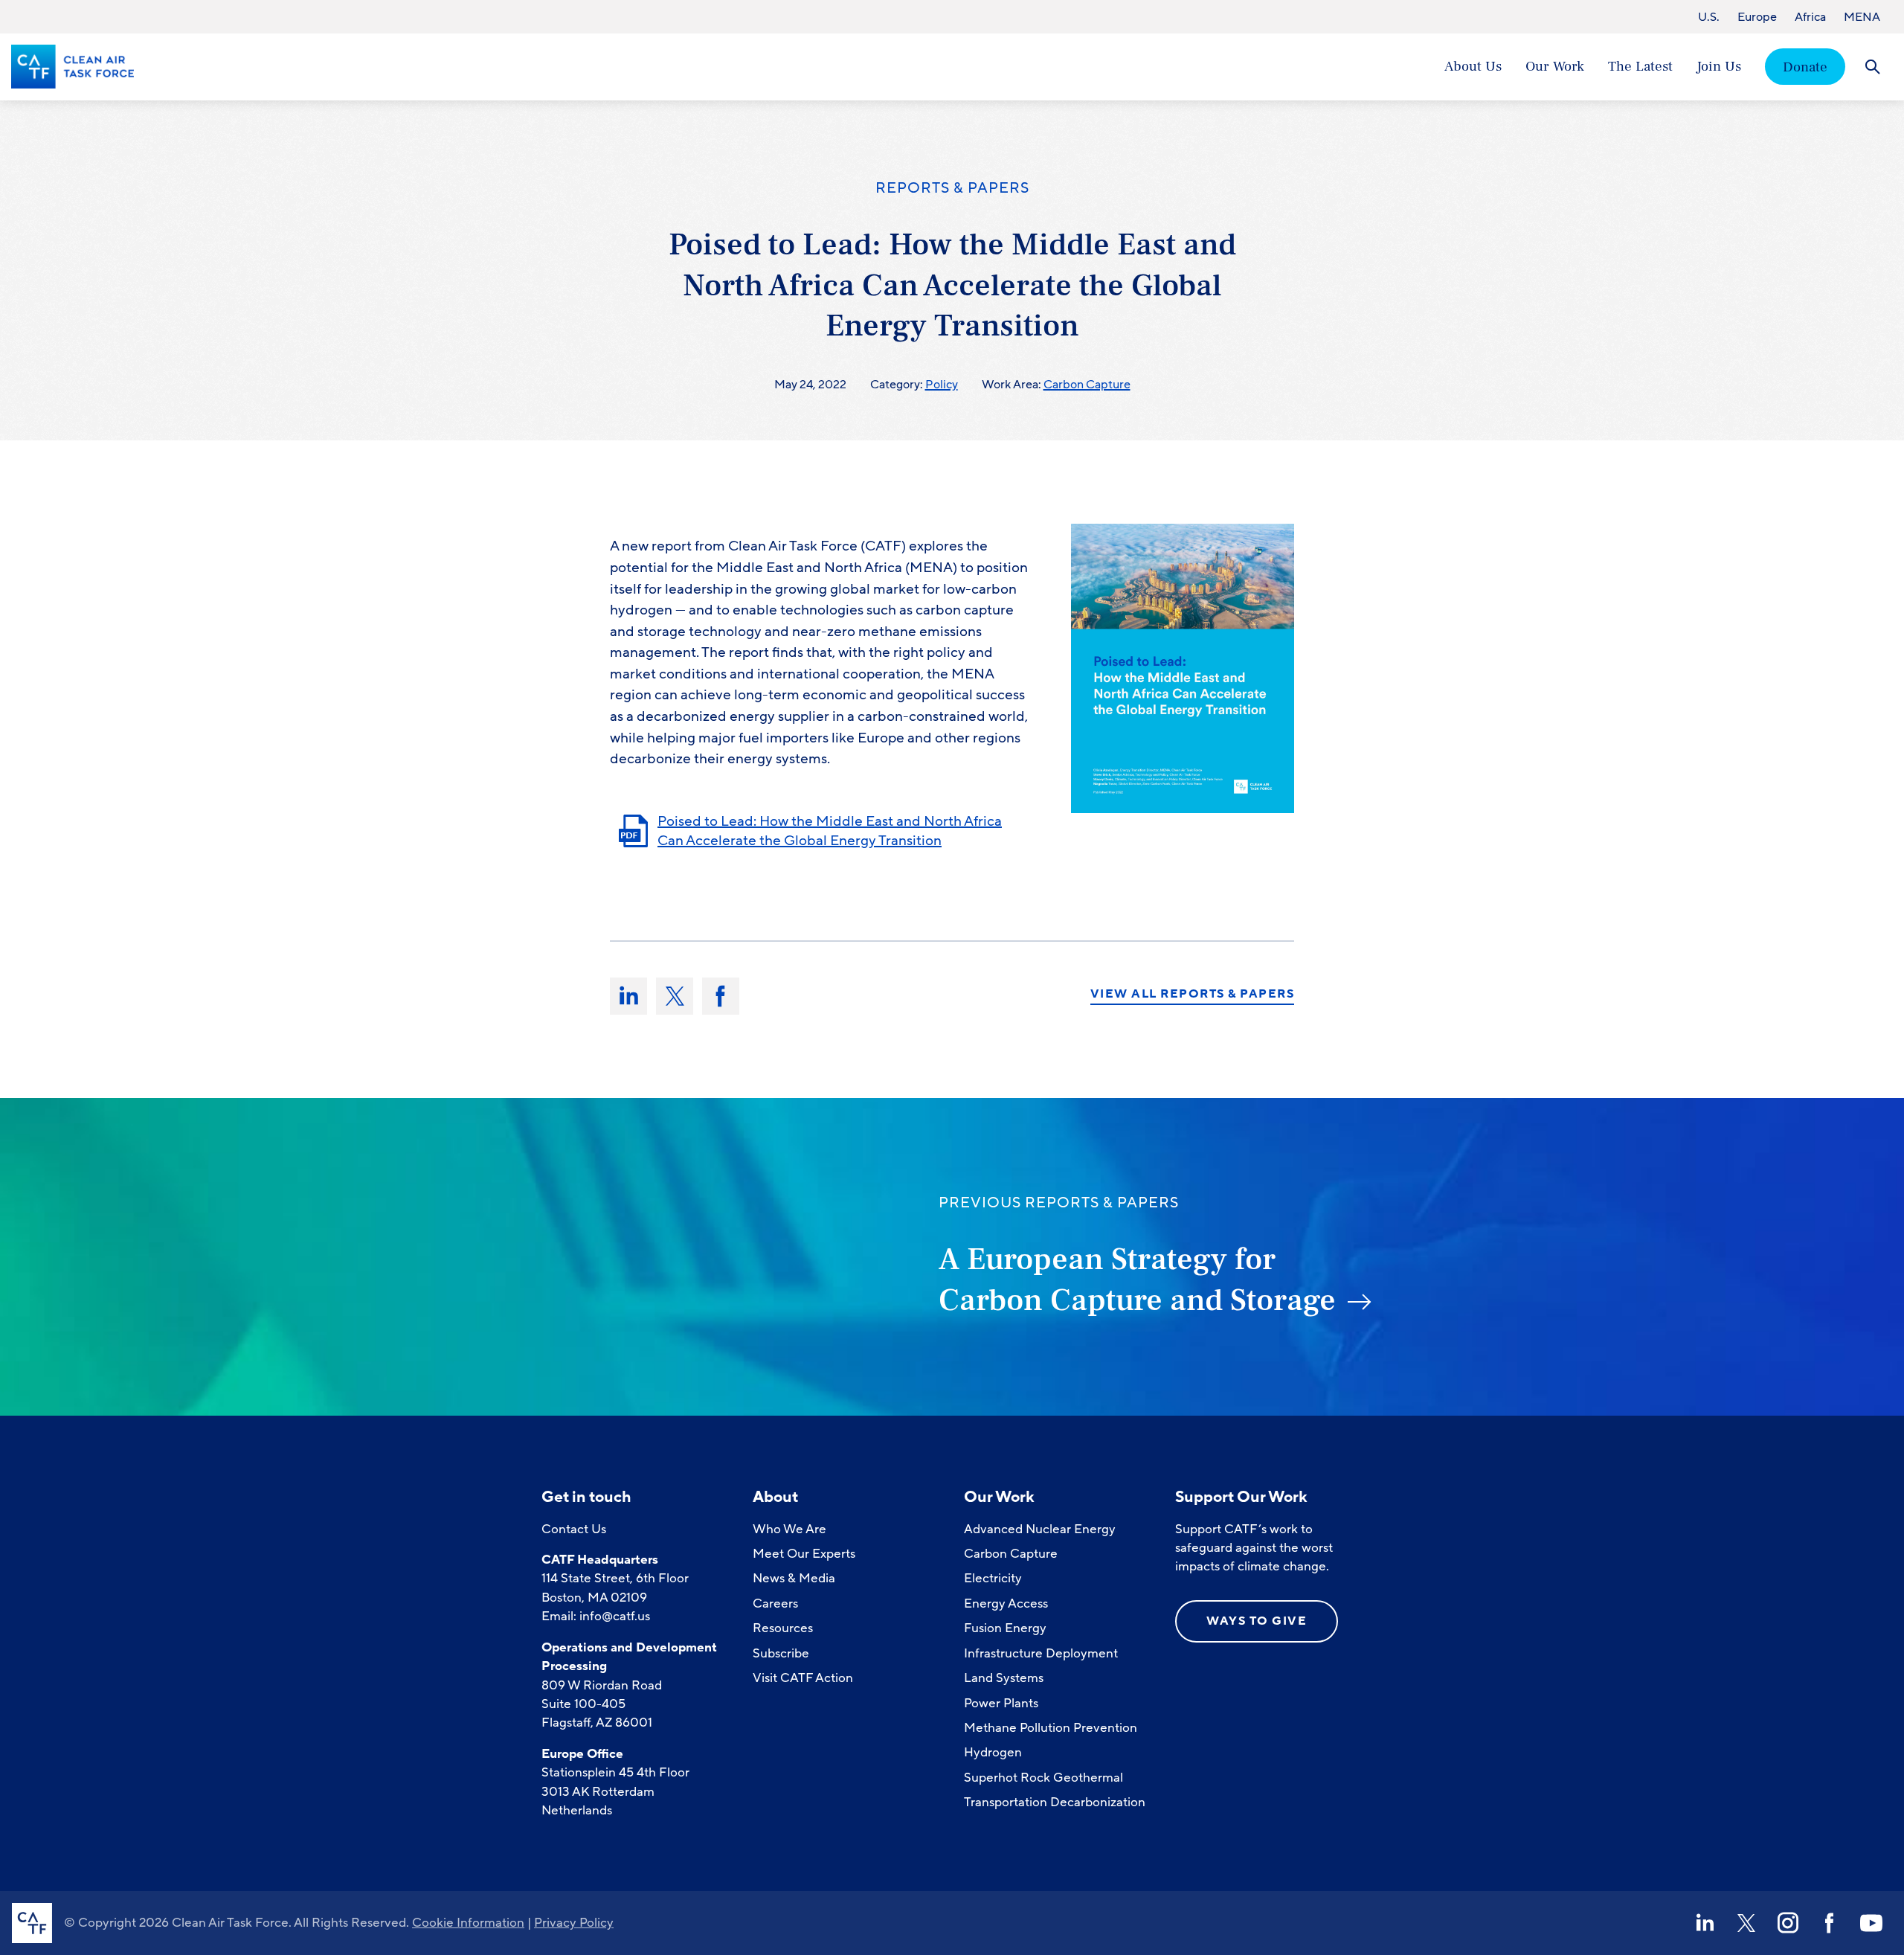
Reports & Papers (952, 188)
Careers (775, 1604)
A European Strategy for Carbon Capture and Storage (1137, 1280)
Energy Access (1006, 1604)
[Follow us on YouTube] (1871, 1923)
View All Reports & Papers (1193, 995)
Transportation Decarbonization (1055, 1802)
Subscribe (781, 1653)
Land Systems (1004, 1678)
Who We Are (789, 1529)
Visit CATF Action (803, 1678)
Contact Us (574, 1529)
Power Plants (1001, 1703)
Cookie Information (468, 1923)
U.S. (1709, 17)
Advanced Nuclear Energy (1040, 1529)
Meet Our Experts (804, 1554)
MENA (1862, 17)
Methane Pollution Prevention (1051, 1728)
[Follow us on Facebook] (1830, 1923)
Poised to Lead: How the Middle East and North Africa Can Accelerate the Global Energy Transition (830, 831)
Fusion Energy (1005, 1628)
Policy (942, 385)
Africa (1810, 17)
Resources (783, 1628)
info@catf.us (615, 1616)
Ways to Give (1257, 1621)
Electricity (993, 1578)
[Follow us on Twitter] (1746, 1923)
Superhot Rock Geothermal (1043, 1778)
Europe (1757, 17)
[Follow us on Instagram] (1788, 1923)
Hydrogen (993, 1752)
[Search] (1872, 67)
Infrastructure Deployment (1041, 1653)
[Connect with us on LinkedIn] (1705, 1923)
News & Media (794, 1578)
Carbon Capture (1087, 385)
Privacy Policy (574, 1923)
